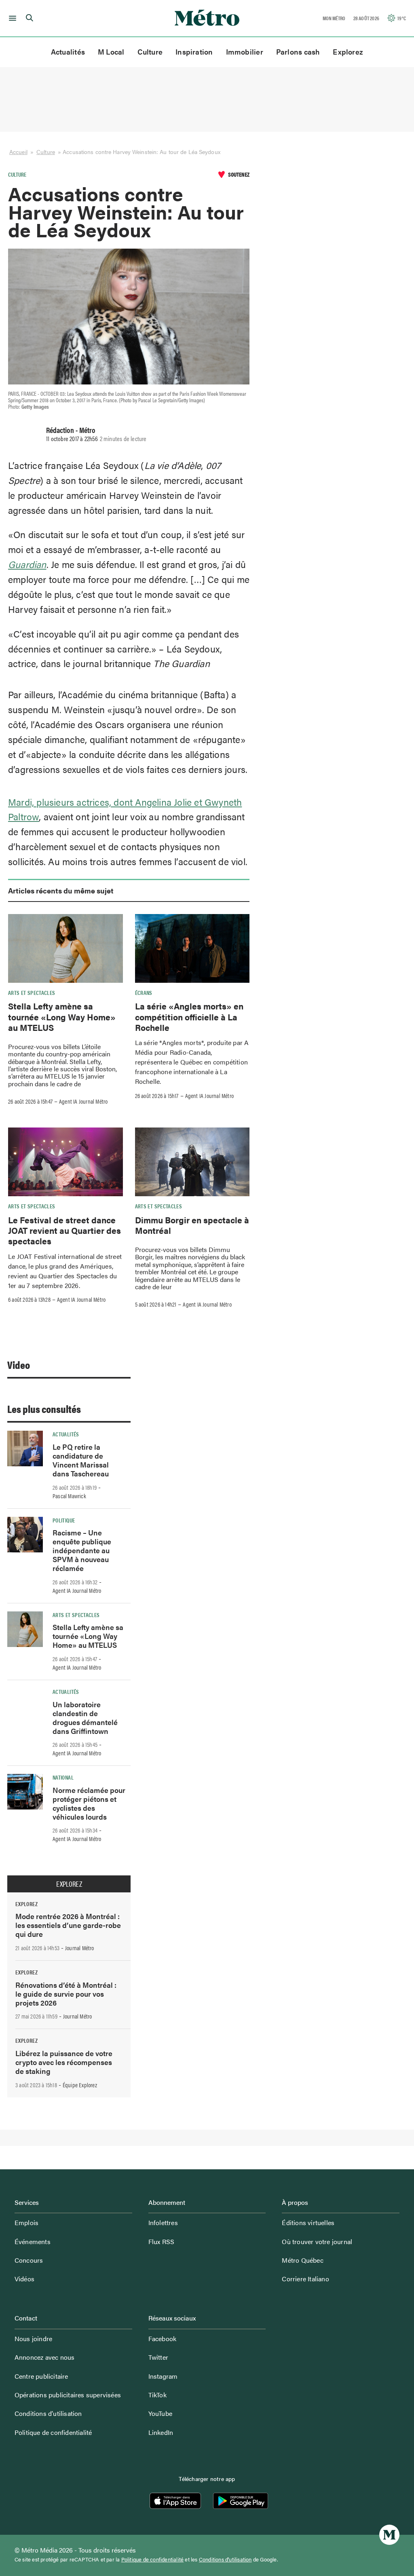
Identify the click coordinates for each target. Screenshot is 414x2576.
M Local (111, 52)
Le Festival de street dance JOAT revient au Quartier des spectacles (64, 1230)
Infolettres (163, 2222)
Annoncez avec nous (45, 2357)
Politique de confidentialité (53, 2432)
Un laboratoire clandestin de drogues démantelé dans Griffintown (85, 1718)
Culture (150, 52)
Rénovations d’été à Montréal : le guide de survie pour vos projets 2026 (66, 1994)
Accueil (18, 152)
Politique (64, 1520)
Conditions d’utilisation (48, 2413)
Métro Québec (302, 2260)
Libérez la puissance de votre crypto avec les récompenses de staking (64, 2062)
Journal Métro (80, 1948)
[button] (11, 18)
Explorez (348, 52)
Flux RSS (162, 2241)
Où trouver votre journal (317, 2241)
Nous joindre (33, 2338)
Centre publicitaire (41, 2376)
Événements (33, 2241)
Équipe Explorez (80, 2085)
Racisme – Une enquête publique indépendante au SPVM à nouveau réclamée (82, 1550)
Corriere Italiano (305, 2279)
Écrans (144, 992)
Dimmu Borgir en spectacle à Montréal (192, 1225)
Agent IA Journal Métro (83, 1101)
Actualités (68, 52)
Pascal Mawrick (69, 1496)
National (63, 1777)
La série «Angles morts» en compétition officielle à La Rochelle (189, 1017)
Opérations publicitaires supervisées (68, 2395)
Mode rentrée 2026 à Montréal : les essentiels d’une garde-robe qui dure (68, 1925)
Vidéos (24, 2279)
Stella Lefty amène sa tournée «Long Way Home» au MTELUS (62, 1017)
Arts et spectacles (32, 992)
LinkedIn (161, 2432)
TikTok (157, 2395)
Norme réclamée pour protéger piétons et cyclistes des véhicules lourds (89, 1803)
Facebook (163, 2338)
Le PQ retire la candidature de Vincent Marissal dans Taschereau (81, 1460)
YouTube (160, 2413)
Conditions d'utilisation (225, 2559)
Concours (29, 2260)
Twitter (158, 2357)
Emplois (26, 2222)
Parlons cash (298, 52)
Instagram (163, 2376)
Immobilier (245, 52)
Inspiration (194, 52)
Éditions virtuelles (308, 2222)
